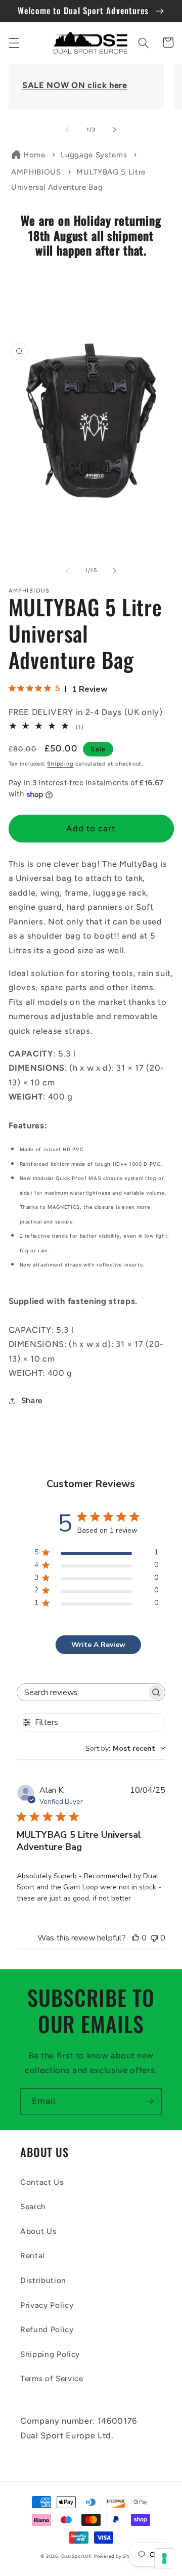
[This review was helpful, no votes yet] (135, 1938)
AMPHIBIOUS (36, 172)
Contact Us (42, 2182)
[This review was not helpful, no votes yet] (154, 1938)
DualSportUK (77, 2556)
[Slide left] (68, 130)
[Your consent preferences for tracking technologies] (164, 2558)
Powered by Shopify (118, 2556)
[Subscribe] (149, 2101)
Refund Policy (47, 2329)
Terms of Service (52, 2378)
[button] (14, 43)
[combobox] (125, 1748)
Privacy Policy (47, 2305)
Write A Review (98, 1645)
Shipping (60, 764)
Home (34, 155)
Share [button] (32, 1400)
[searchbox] (82, 1692)
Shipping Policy (50, 2354)
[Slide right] (114, 130)
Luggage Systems (94, 155)
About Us (38, 2231)
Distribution (43, 2280)
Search (33, 2206)
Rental (33, 2255)
